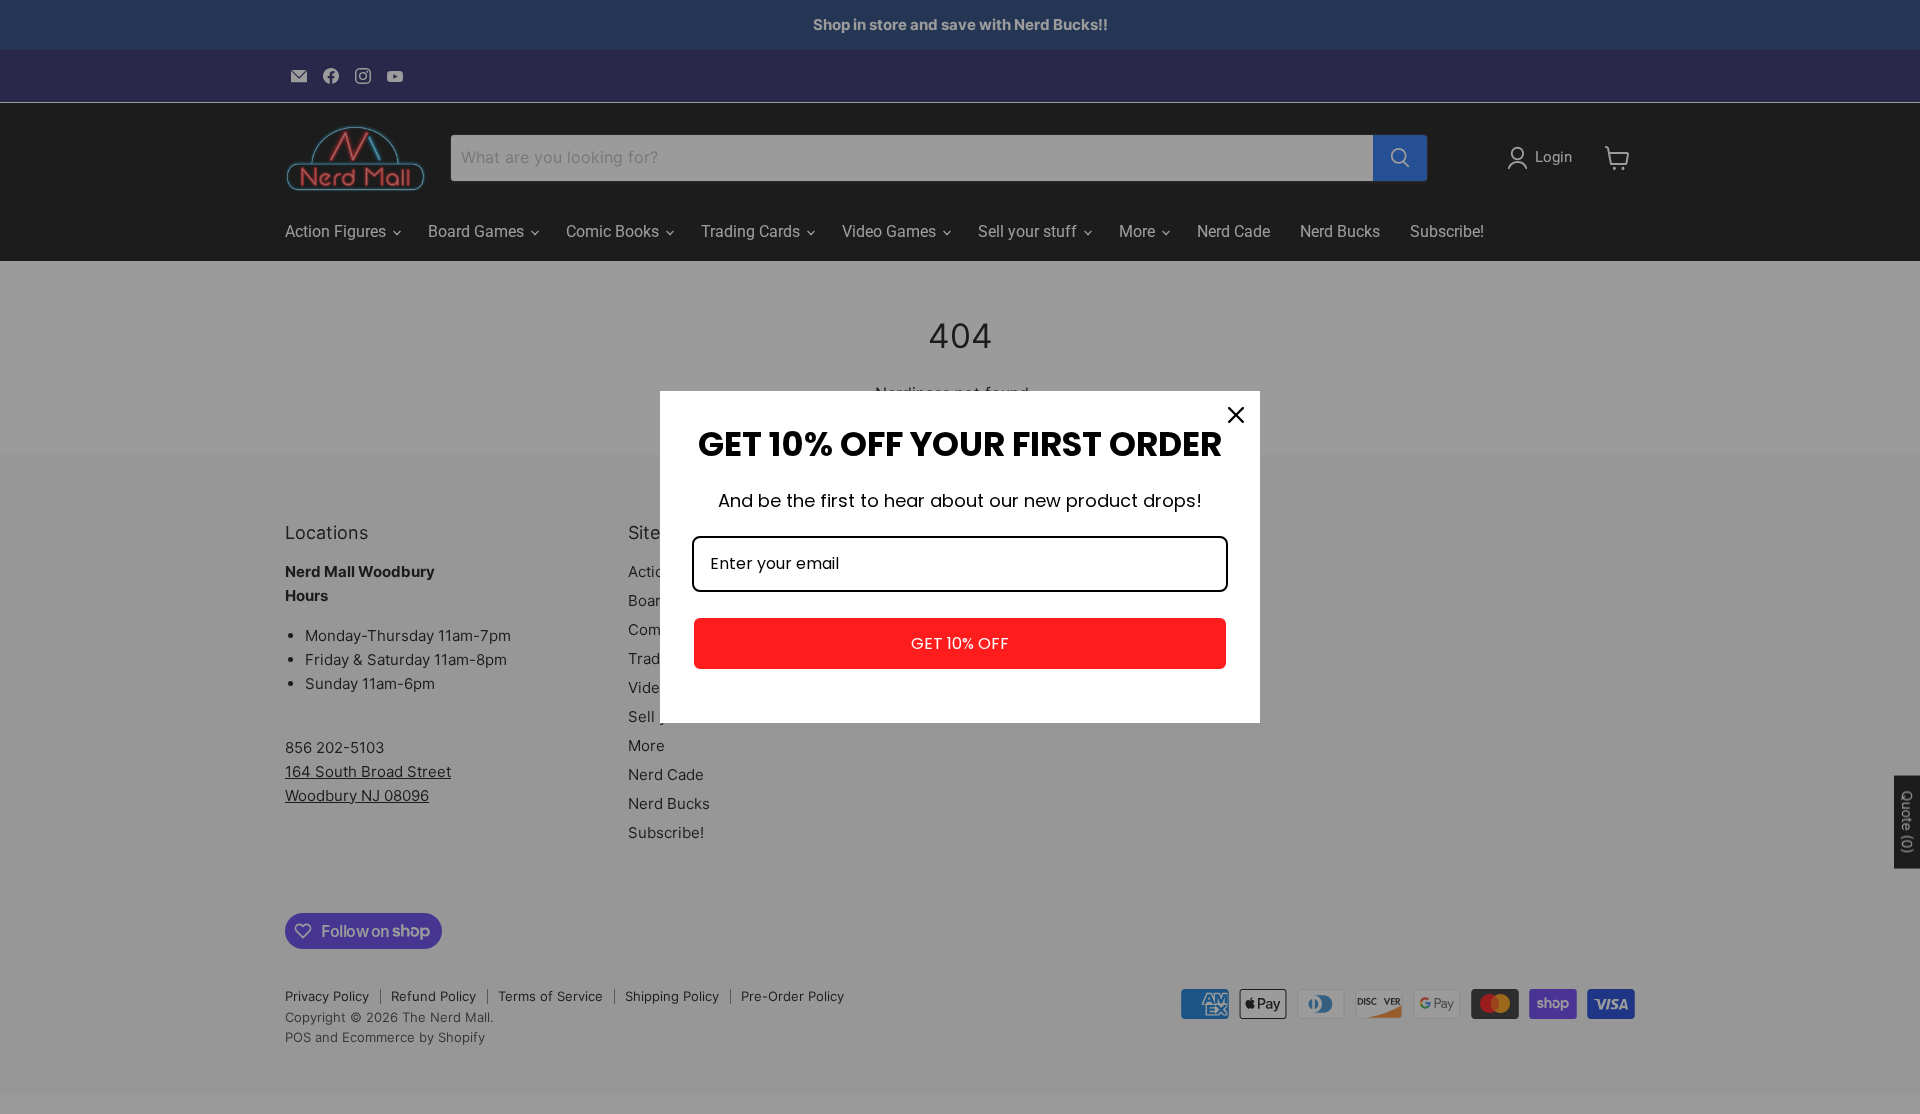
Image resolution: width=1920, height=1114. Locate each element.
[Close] (1236, 415)
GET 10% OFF (960, 643)
